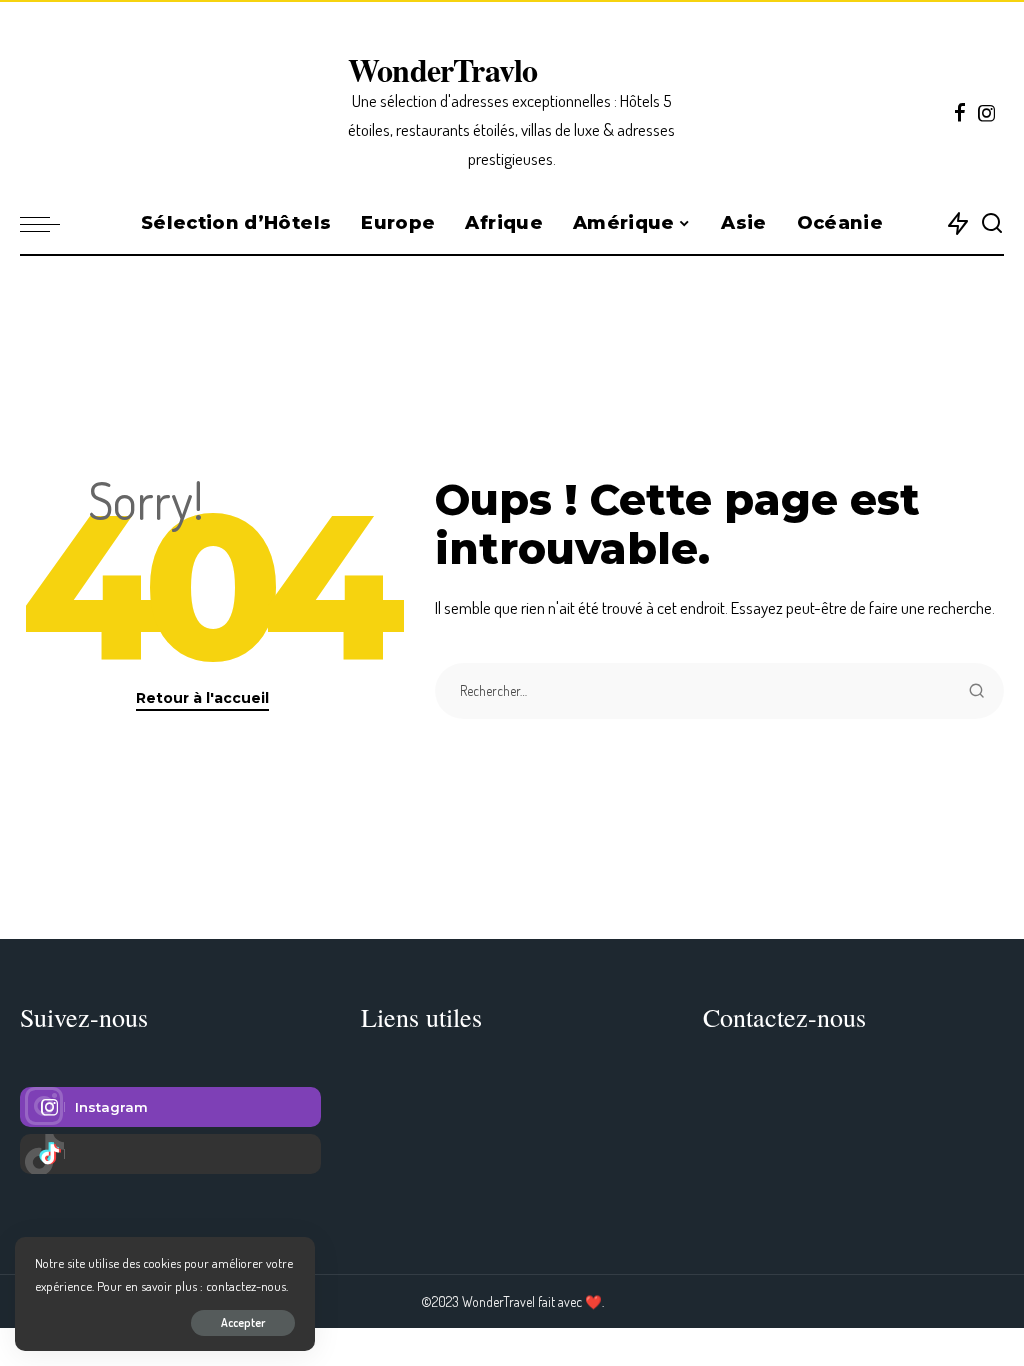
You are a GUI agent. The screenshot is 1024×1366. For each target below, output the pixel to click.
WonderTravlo (442, 69)
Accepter (243, 1322)
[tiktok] (170, 1154)
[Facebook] (960, 113)
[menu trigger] (50, 224)
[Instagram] (987, 113)
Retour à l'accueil (202, 698)
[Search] (992, 224)
